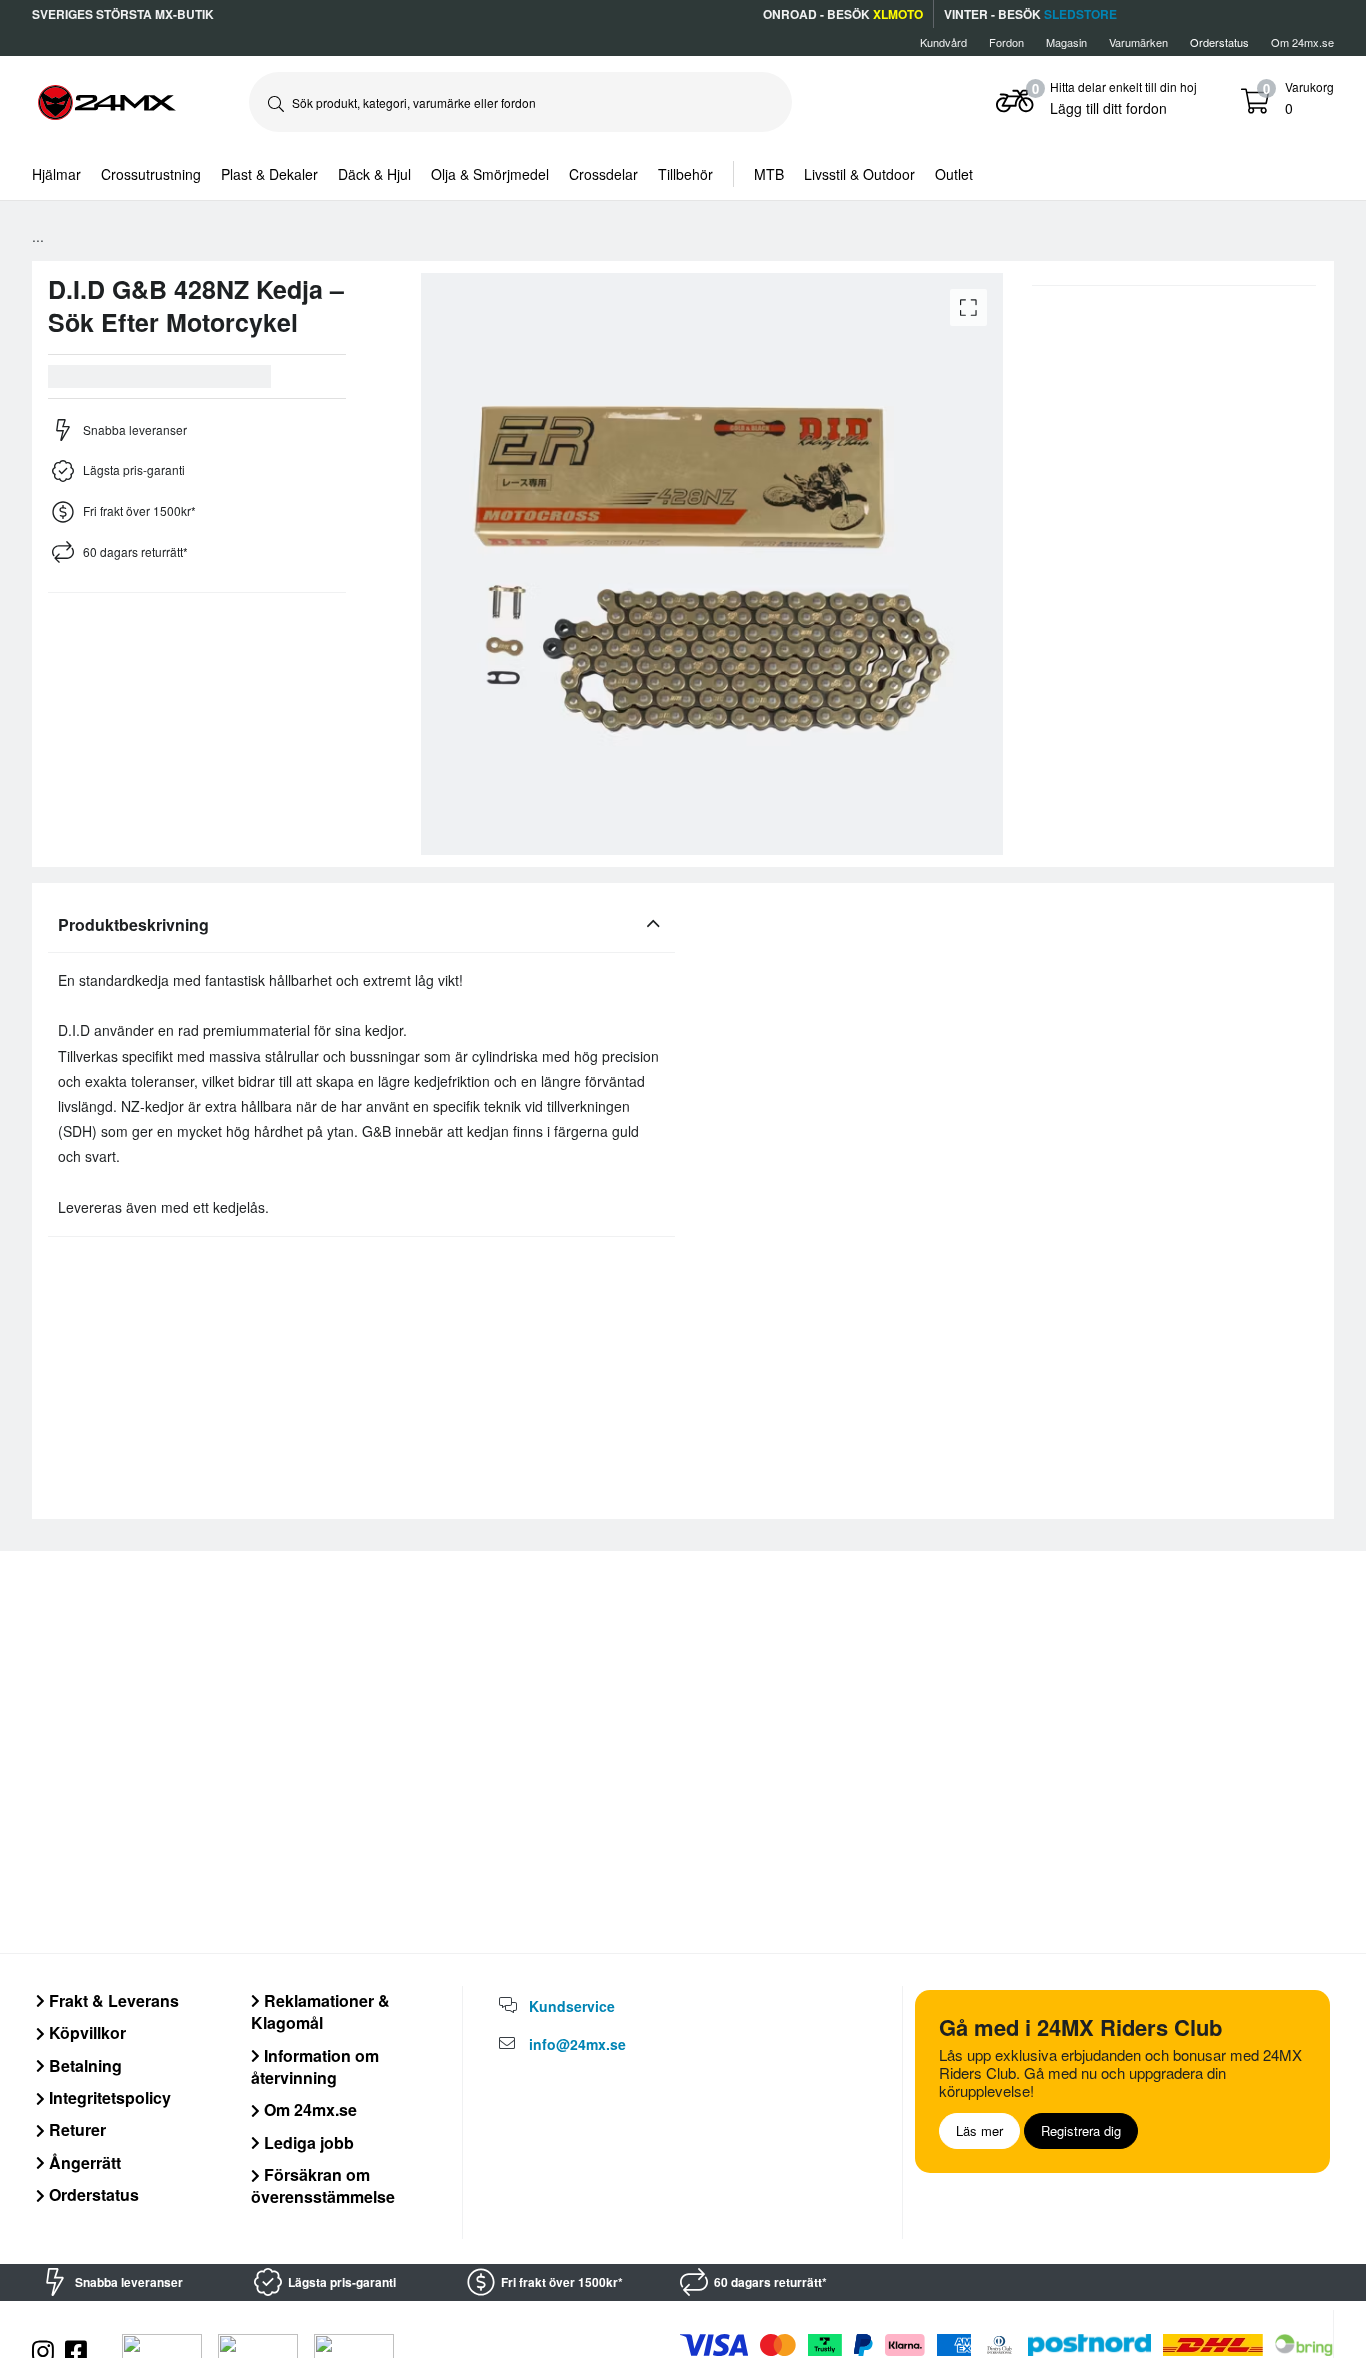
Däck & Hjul (374, 174)
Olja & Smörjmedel (490, 174)
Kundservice (572, 2006)
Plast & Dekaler (269, 174)
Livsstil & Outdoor (859, 174)
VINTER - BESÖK (1030, 14)
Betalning (83, 2065)
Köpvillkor (85, 2032)
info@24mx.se (577, 2044)
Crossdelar (603, 174)
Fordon (1006, 42)
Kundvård (943, 42)
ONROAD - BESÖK (843, 14)
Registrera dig (1081, 2130)
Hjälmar (56, 174)
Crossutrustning (151, 174)
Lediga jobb (307, 2142)
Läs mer (979, 2130)
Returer (75, 2129)
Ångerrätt (83, 2162)
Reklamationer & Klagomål (320, 2011)
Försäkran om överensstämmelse (323, 2185)
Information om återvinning (315, 2066)
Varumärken (1138, 42)
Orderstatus (92, 2194)
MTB (769, 174)
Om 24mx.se (1302, 42)
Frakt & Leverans (112, 2000)
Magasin (1066, 42)
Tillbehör (685, 174)
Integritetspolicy (108, 2097)
